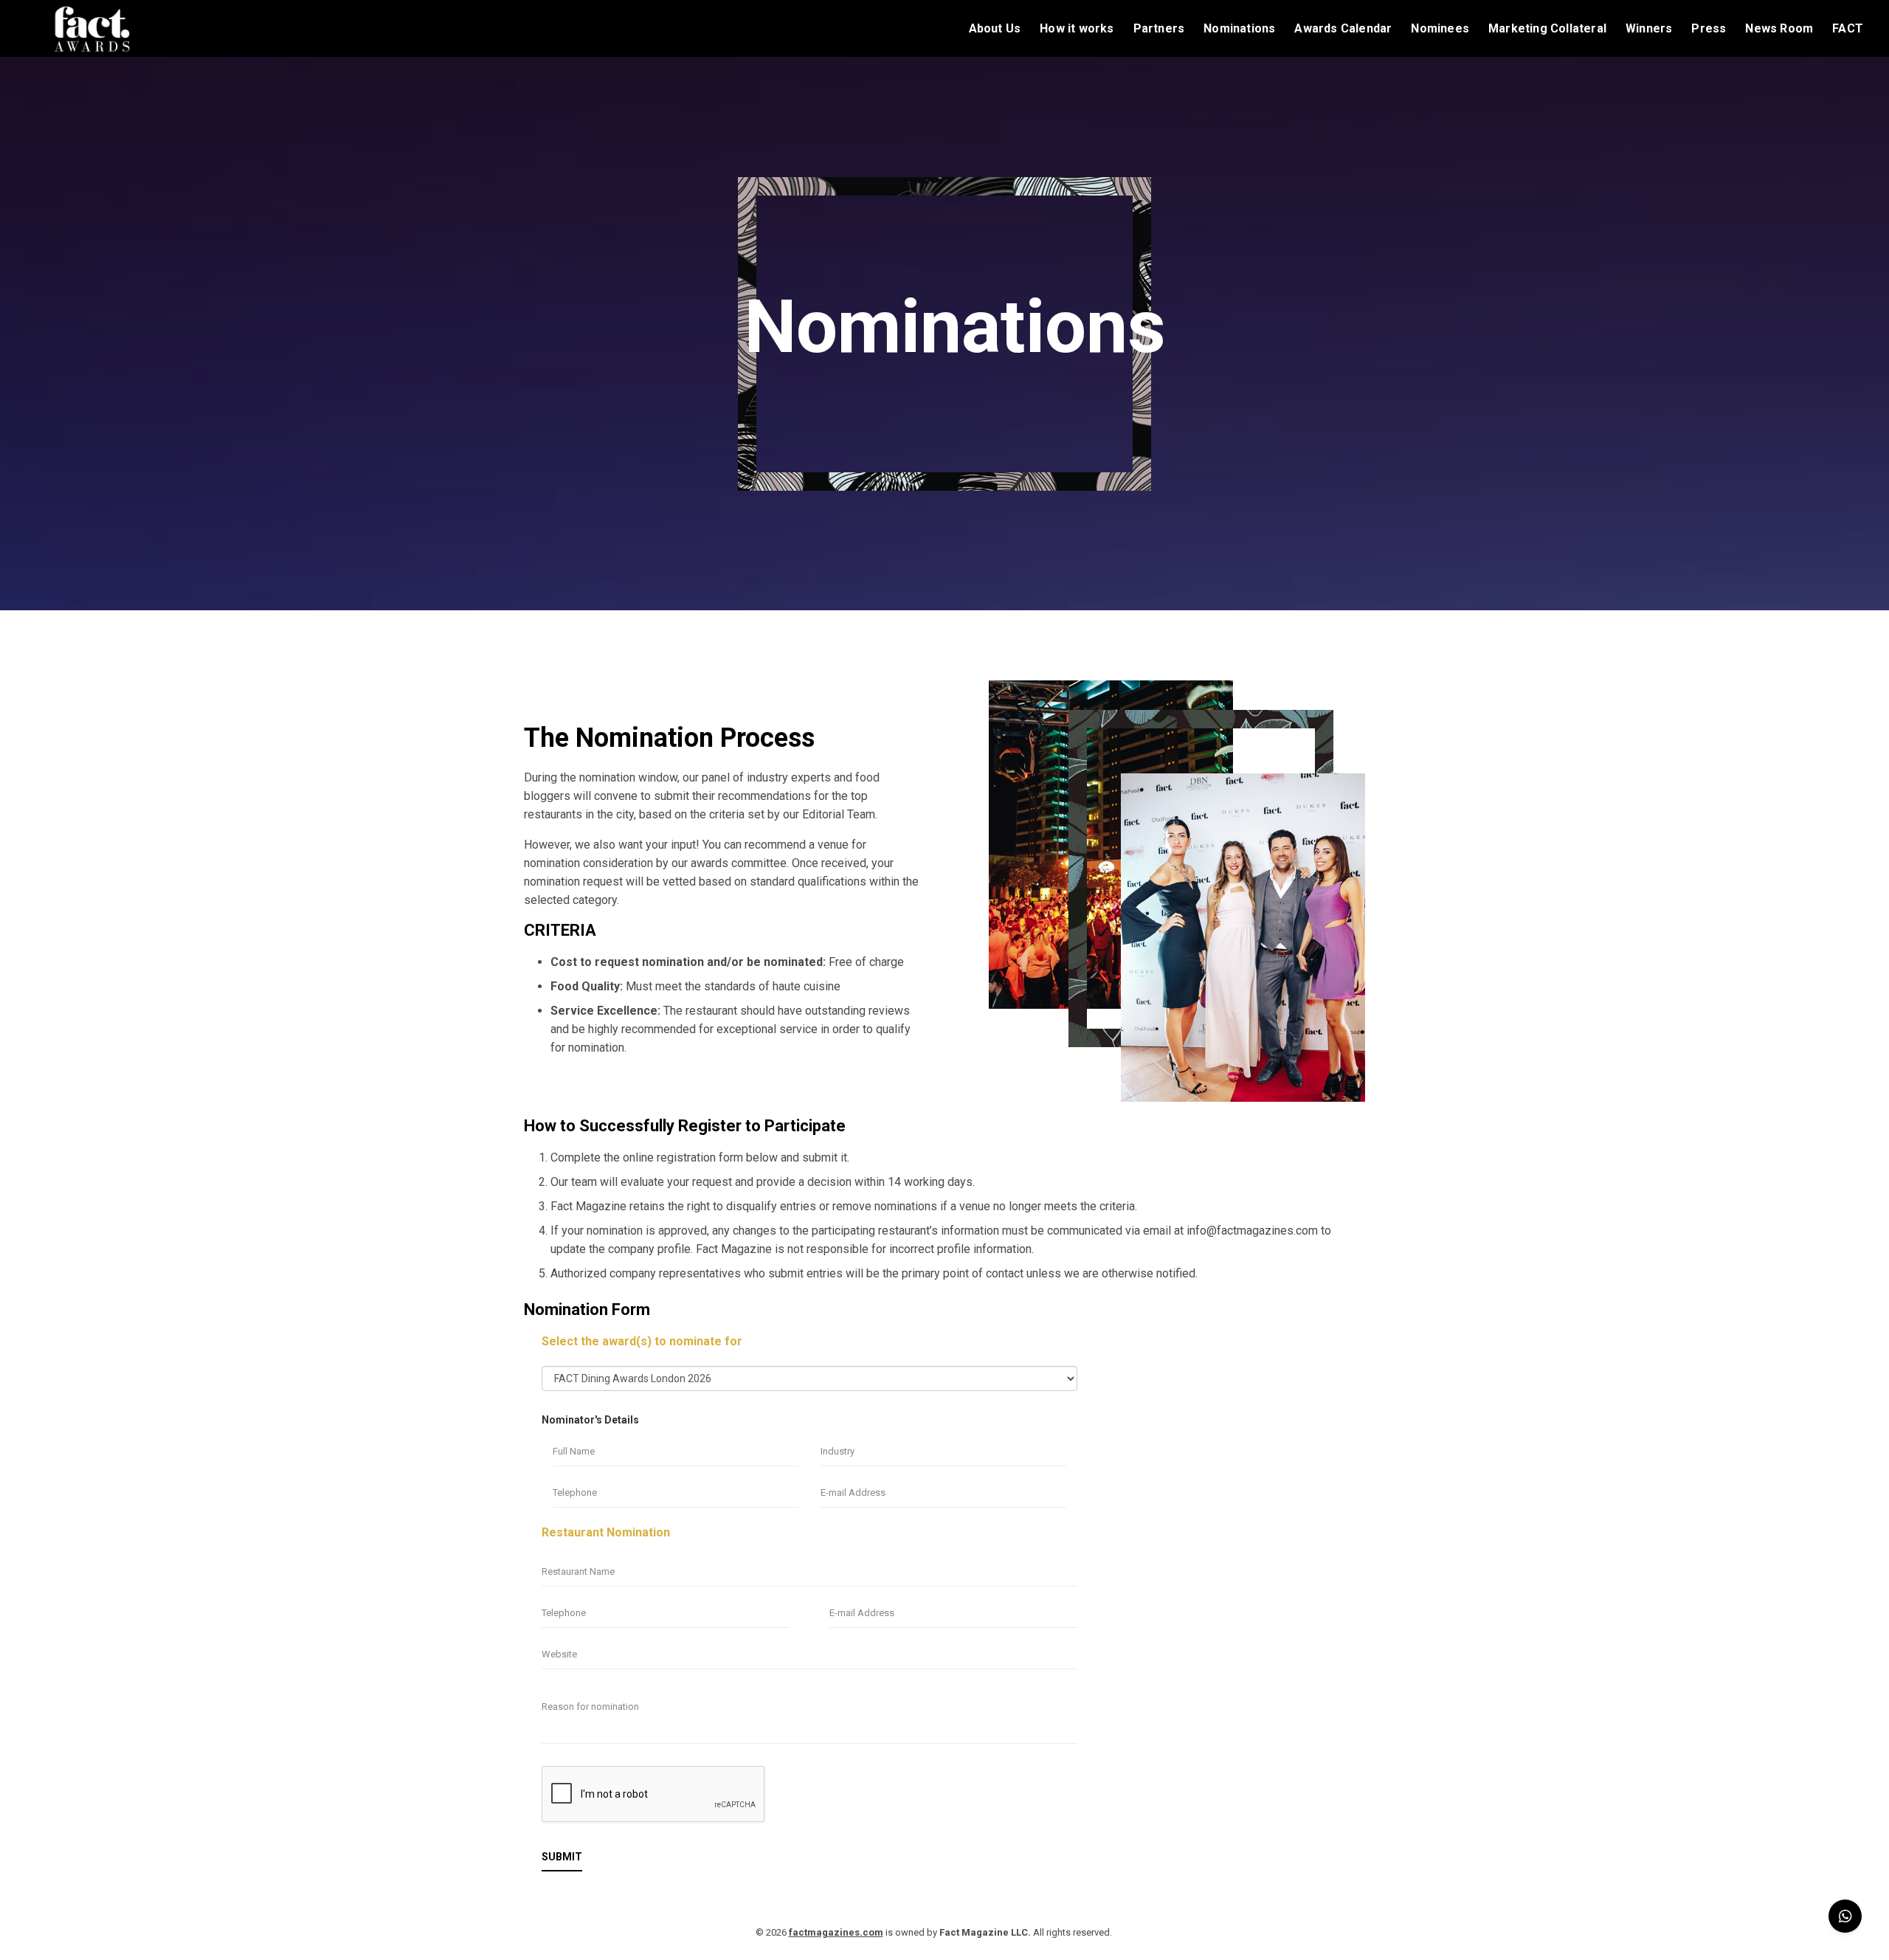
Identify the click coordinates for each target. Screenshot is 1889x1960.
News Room (1779, 29)
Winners (1649, 29)
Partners (1159, 29)
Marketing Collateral (1547, 29)
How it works (1077, 29)
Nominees (1440, 29)
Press (1709, 29)
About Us (995, 29)
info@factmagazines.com (1252, 1231)
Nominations (1239, 29)
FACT (1848, 29)
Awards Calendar (1343, 29)
